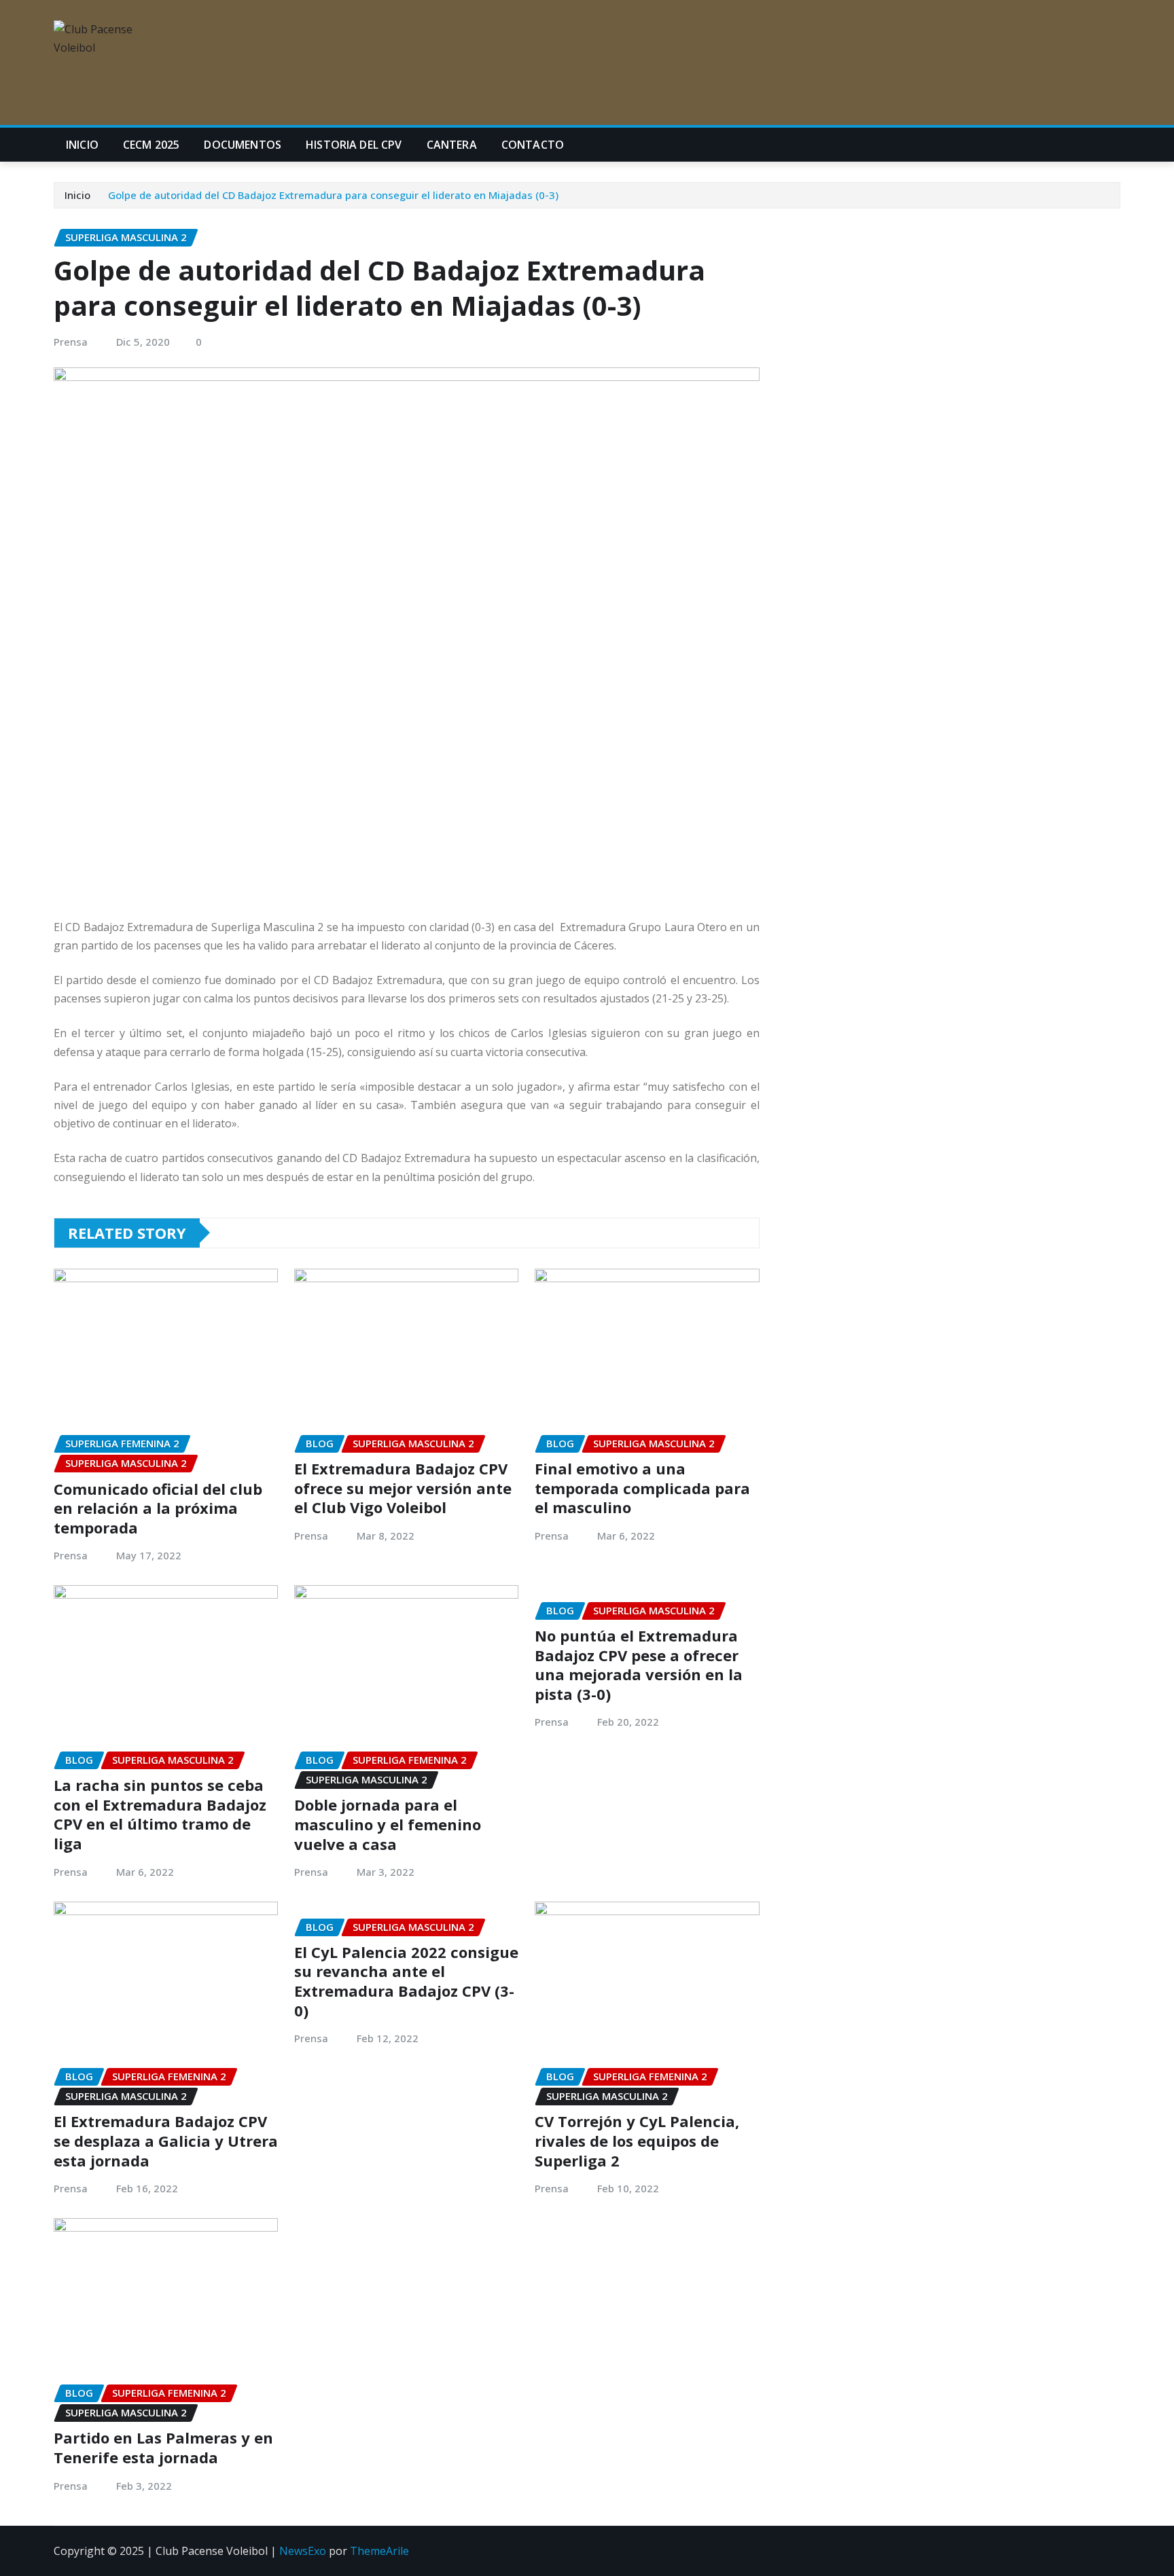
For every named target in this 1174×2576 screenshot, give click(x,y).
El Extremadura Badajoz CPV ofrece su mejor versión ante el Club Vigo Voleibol (403, 1488)
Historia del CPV (354, 145)
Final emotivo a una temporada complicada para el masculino (642, 1488)
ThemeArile (379, 2551)
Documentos (243, 145)
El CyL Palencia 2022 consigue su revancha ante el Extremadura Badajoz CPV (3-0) (406, 1981)
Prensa (71, 342)
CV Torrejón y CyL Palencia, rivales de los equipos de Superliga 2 (637, 2140)
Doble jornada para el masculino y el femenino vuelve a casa (388, 1824)
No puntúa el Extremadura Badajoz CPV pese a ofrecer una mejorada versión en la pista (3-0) (639, 1665)
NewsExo (303, 2551)
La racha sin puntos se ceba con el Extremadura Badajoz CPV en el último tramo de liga (160, 1814)
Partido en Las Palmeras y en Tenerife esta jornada (163, 2447)
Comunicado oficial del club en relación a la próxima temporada (158, 1508)
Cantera (452, 145)
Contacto (533, 145)
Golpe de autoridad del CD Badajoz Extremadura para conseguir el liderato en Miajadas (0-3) (333, 195)
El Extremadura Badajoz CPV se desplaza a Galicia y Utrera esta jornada (166, 2140)
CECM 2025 (151, 145)
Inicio (82, 145)
